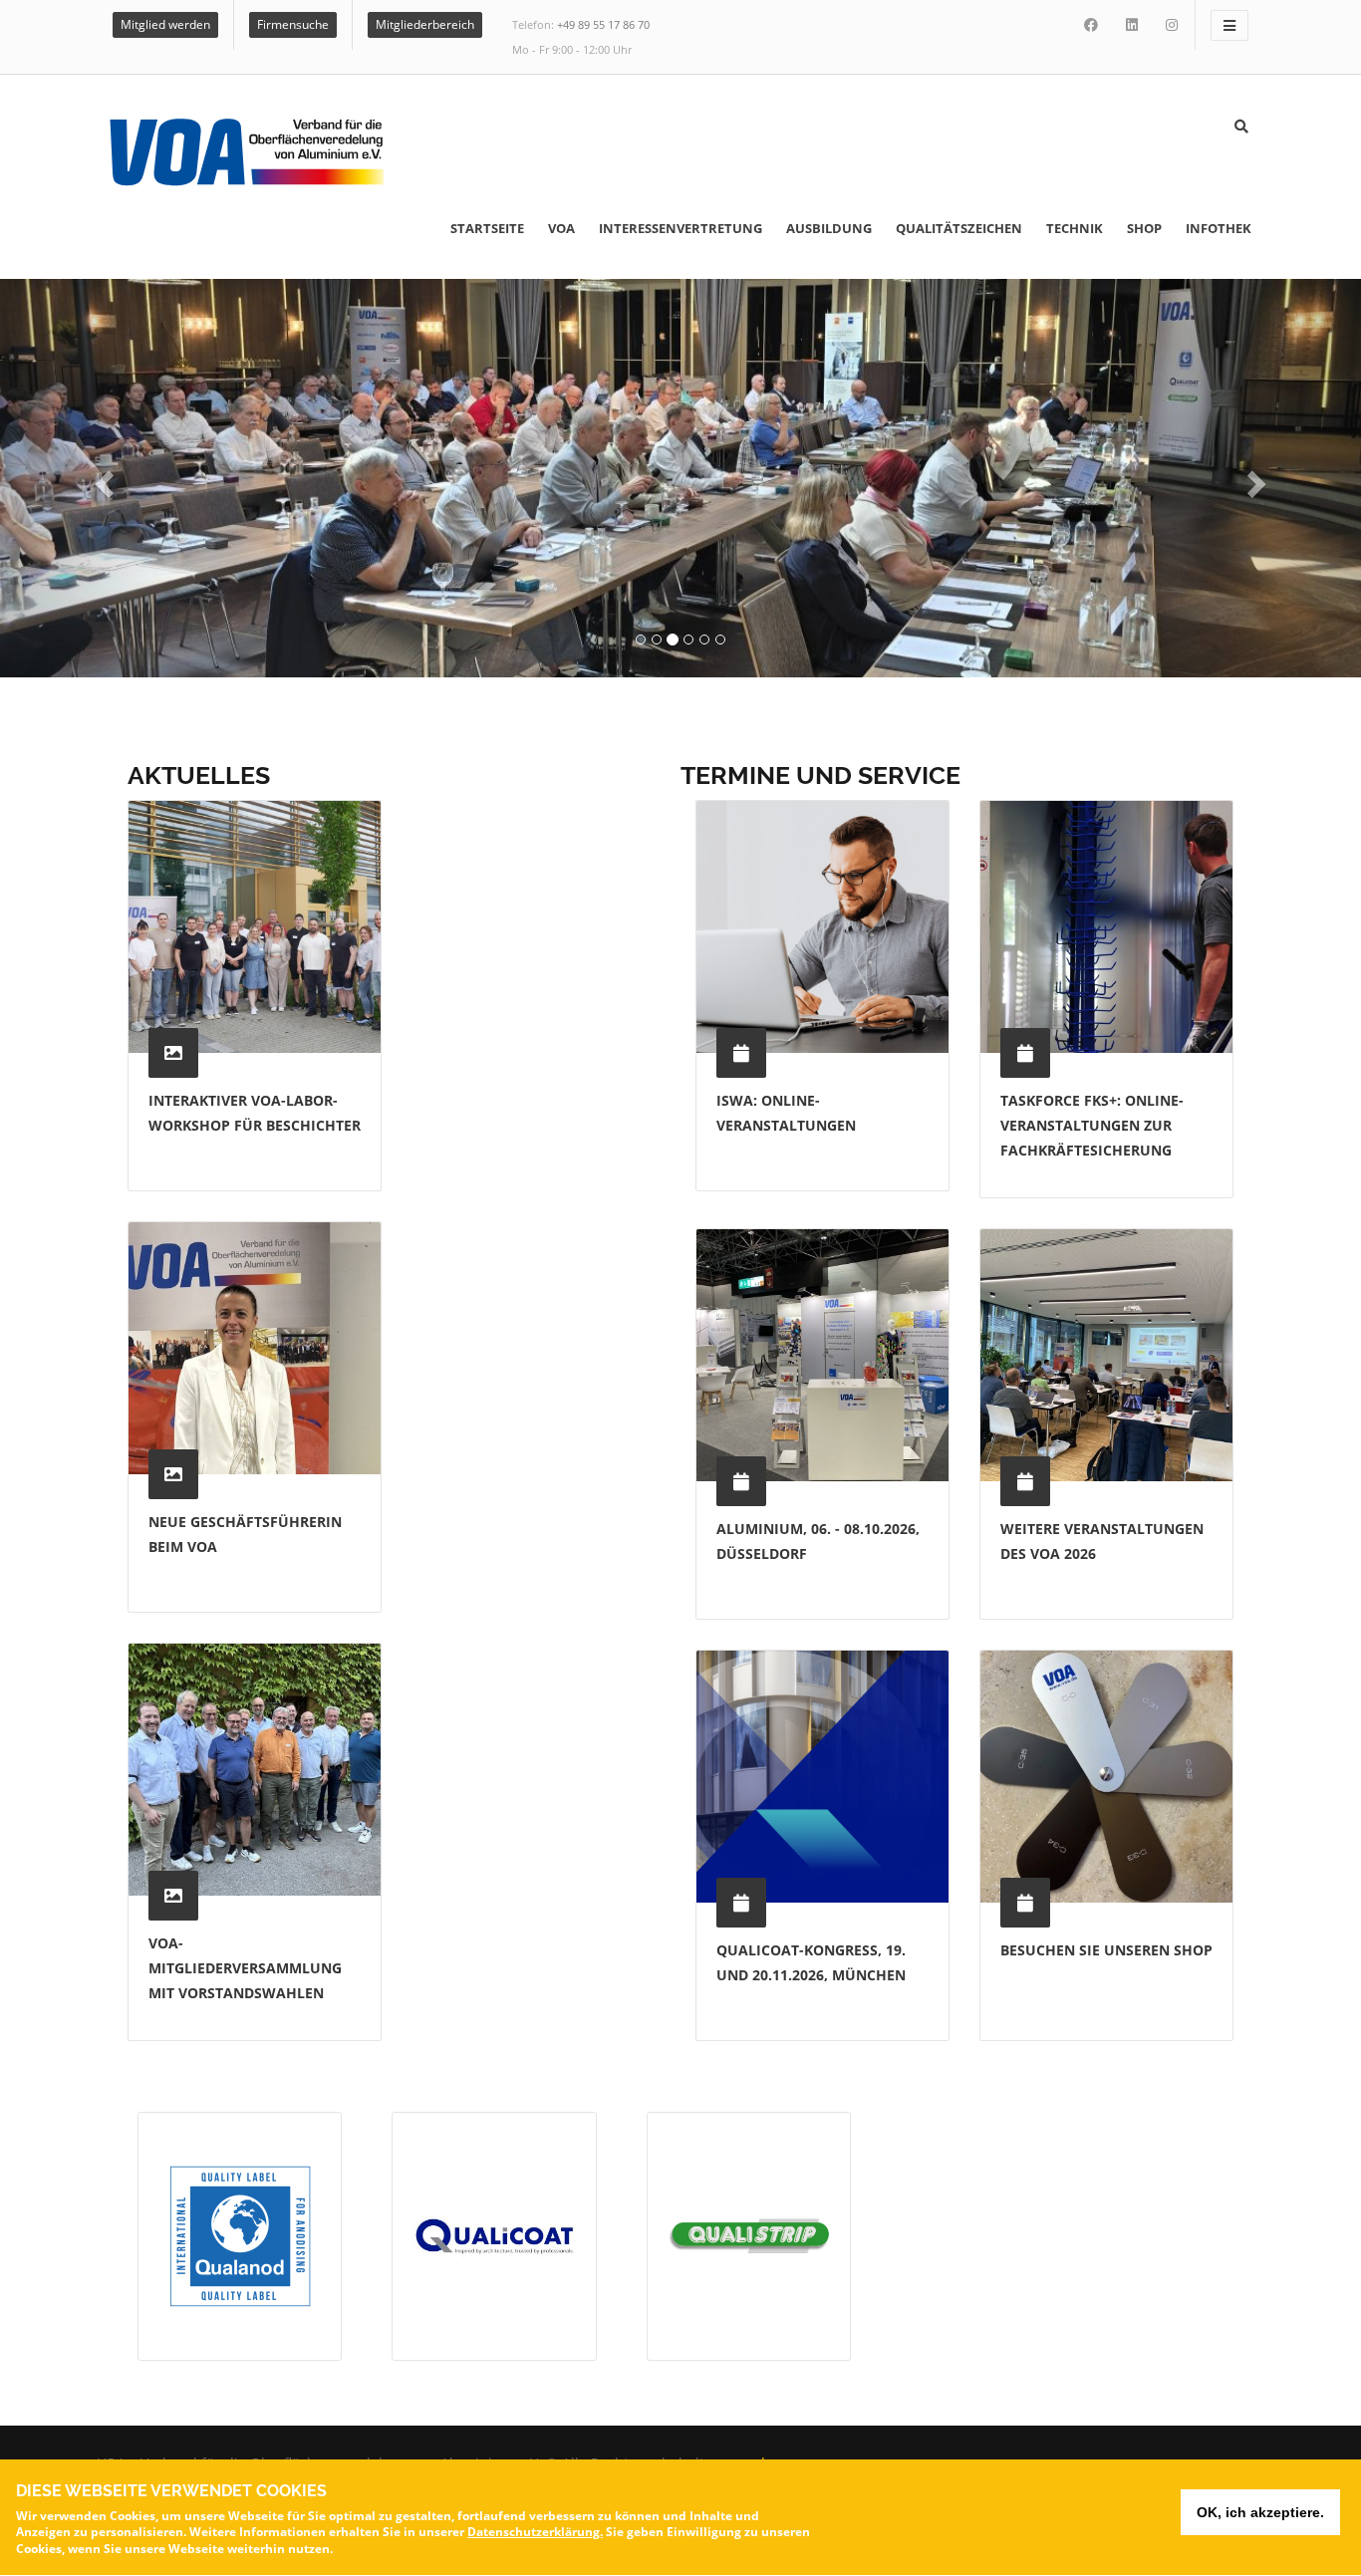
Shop (1144, 228)
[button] (102, 478)
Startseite (487, 228)
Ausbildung (829, 228)
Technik (1075, 228)
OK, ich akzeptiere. (1260, 2512)
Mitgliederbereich (425, 24)
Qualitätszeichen (959, 228)
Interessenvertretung (680, 228)
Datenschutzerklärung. (535, 2532)
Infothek (1219, 228)
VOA (561, 228)
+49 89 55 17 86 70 (603, 24)
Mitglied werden (165, 24)
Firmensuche (293, 24)
